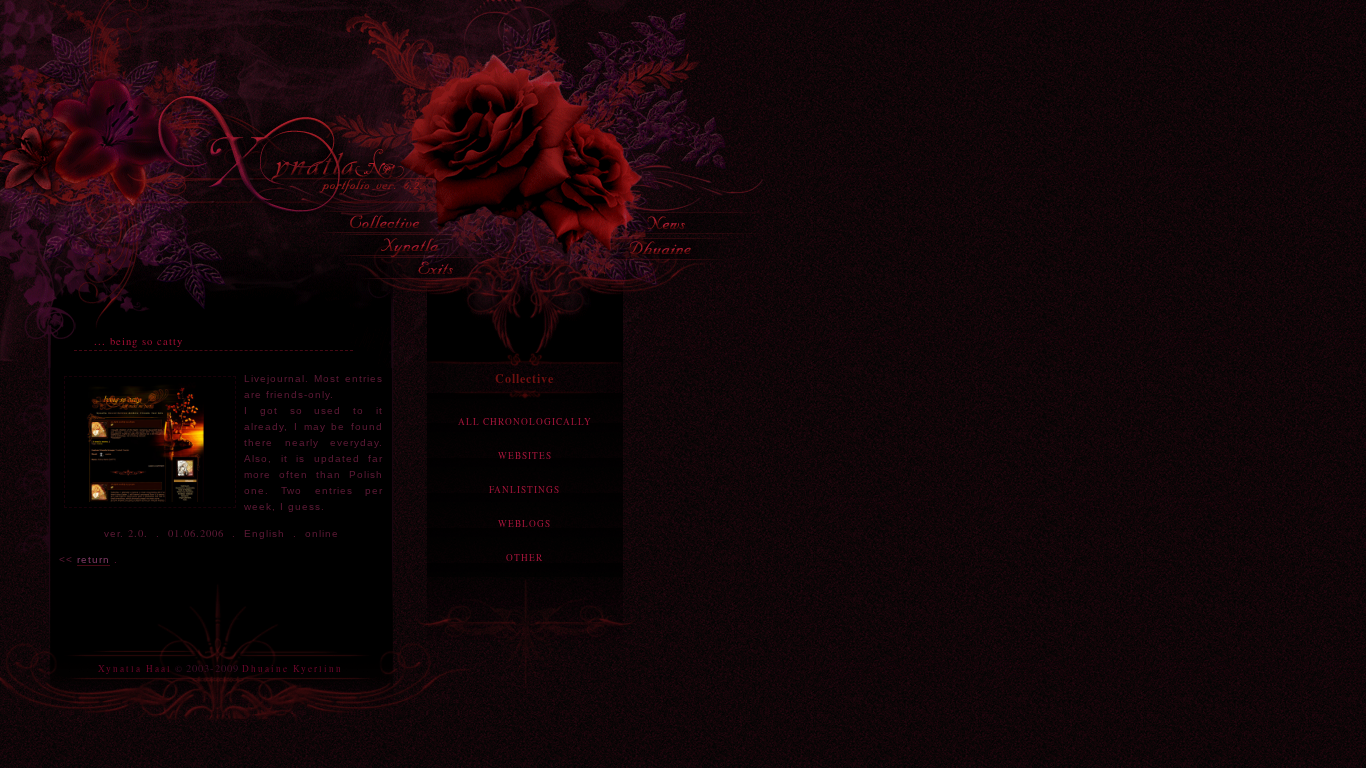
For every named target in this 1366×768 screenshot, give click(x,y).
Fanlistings (524, 489)
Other (524, 557)
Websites (525, 455)
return (93, 559)
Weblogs (524, 523)
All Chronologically (525, 421)
